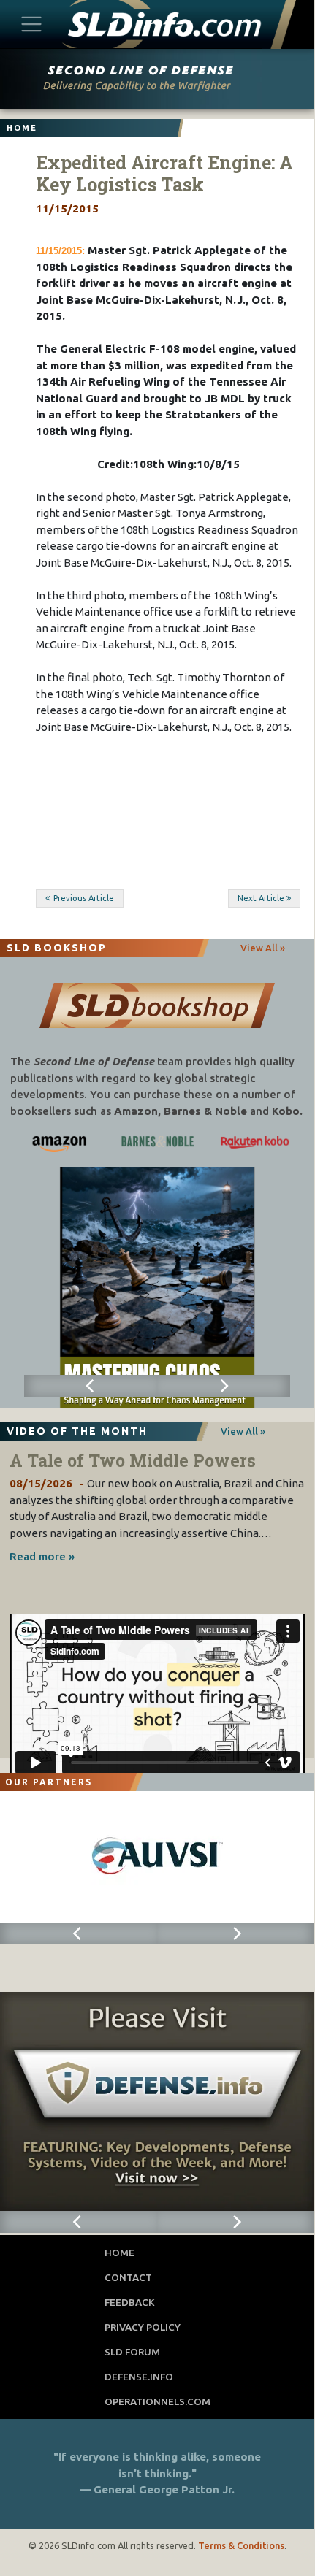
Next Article (261, 898)
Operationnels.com (157, 2401)
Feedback (130, 2302)
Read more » (42, 1556)
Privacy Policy (143, 2327)
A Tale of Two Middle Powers (133, 1460)
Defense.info (139, 2377)
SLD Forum (132, 2352)
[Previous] (91, 1386)
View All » (263, 948)
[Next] (224, 1386)
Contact (128, 2277)
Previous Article (84, 898)
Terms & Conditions (241, 2545)
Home (119, 2253)
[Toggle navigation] (32, 24)
